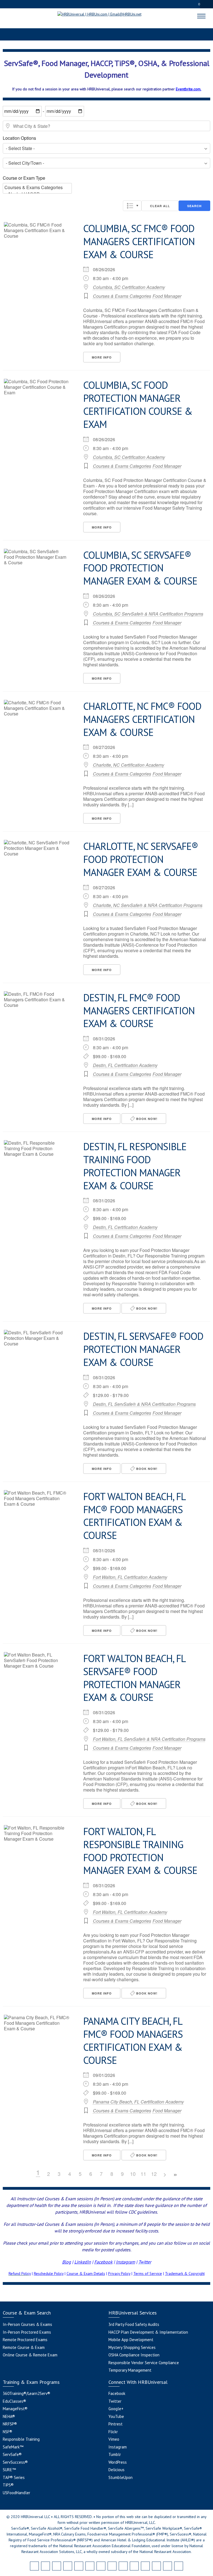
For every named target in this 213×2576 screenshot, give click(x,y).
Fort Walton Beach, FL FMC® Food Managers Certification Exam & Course (134, 1516)
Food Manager (167, 296)
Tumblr (115, 2454)
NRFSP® (10, 2424)
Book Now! (146, 1119)
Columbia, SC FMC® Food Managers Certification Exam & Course (139, 241)
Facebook (103, 2262)
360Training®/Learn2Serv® (26, 2393)
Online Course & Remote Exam (30, 2355)
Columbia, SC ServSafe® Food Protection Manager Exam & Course (140, 568)
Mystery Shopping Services (132, 2347)
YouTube (116, 2416)
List (132, 206)
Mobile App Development (131, 2340)
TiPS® (8, 2485)
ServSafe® (12, 2454)
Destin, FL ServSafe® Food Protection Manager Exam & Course (143, 1349)
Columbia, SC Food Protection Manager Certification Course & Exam (138, 404)
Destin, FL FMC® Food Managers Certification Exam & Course (139, 1011)
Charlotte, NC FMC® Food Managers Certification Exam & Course (142, 719)
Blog (67, 2262)
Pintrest (116, 2424)
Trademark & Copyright (185, 2273)
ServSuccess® (15, 2462)
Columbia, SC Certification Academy (129, 287)
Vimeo (114, 2439)
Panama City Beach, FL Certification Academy (138, 2102)
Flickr (113, 2432)
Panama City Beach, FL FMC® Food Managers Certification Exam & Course (133, 2040)
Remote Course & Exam (24, 2347)
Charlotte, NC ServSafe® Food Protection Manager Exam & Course (141, 859)
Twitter (115, 2401)
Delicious (116, 2470)
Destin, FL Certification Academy (125, 1065)
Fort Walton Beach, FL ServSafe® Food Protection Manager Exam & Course (134, 1678)
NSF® (7, 2432)
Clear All (160, 206)
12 (154, 2174)
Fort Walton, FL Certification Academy (130, 1577)
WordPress (118, 2462)
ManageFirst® (15, 2409)
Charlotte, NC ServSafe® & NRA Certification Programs (148, 905)
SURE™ (9, 2470)
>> (175, 2175)
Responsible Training (21, 2439)
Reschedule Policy (49, 2273)
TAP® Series (14, 2477)
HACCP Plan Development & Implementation (148, 2332)
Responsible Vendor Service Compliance (144, 2363)
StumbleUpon (121, 2477)
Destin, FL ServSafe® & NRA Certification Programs (144, 1404)
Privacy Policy (119, 2273)
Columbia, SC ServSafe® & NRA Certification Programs (148, 614)
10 (133, 2174)
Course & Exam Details (86, 2273)
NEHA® (9, 2416)
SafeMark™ (13, 2447)
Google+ (116, 2409)
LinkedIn (83, 2262)
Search (194, 206)
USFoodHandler (17, 2493)
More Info (102, 357)
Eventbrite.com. (189, 89)
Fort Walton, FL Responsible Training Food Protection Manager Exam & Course (140, 1851)
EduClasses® (14, 2401)
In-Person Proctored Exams (27, 2332)
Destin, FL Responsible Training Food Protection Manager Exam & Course (135, 1166)
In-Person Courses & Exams (27, 2324)
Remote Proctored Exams (25, 2340)
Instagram (125, 2262)
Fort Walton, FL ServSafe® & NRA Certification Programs (149, 1739)
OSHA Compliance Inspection (134, 2355)
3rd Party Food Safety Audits (134, 2324)
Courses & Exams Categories (122, 296)
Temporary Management (130, 2370)
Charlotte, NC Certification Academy (129, 765)
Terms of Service (148, 2273)
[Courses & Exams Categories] (37, 187)
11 (143, 2174)
